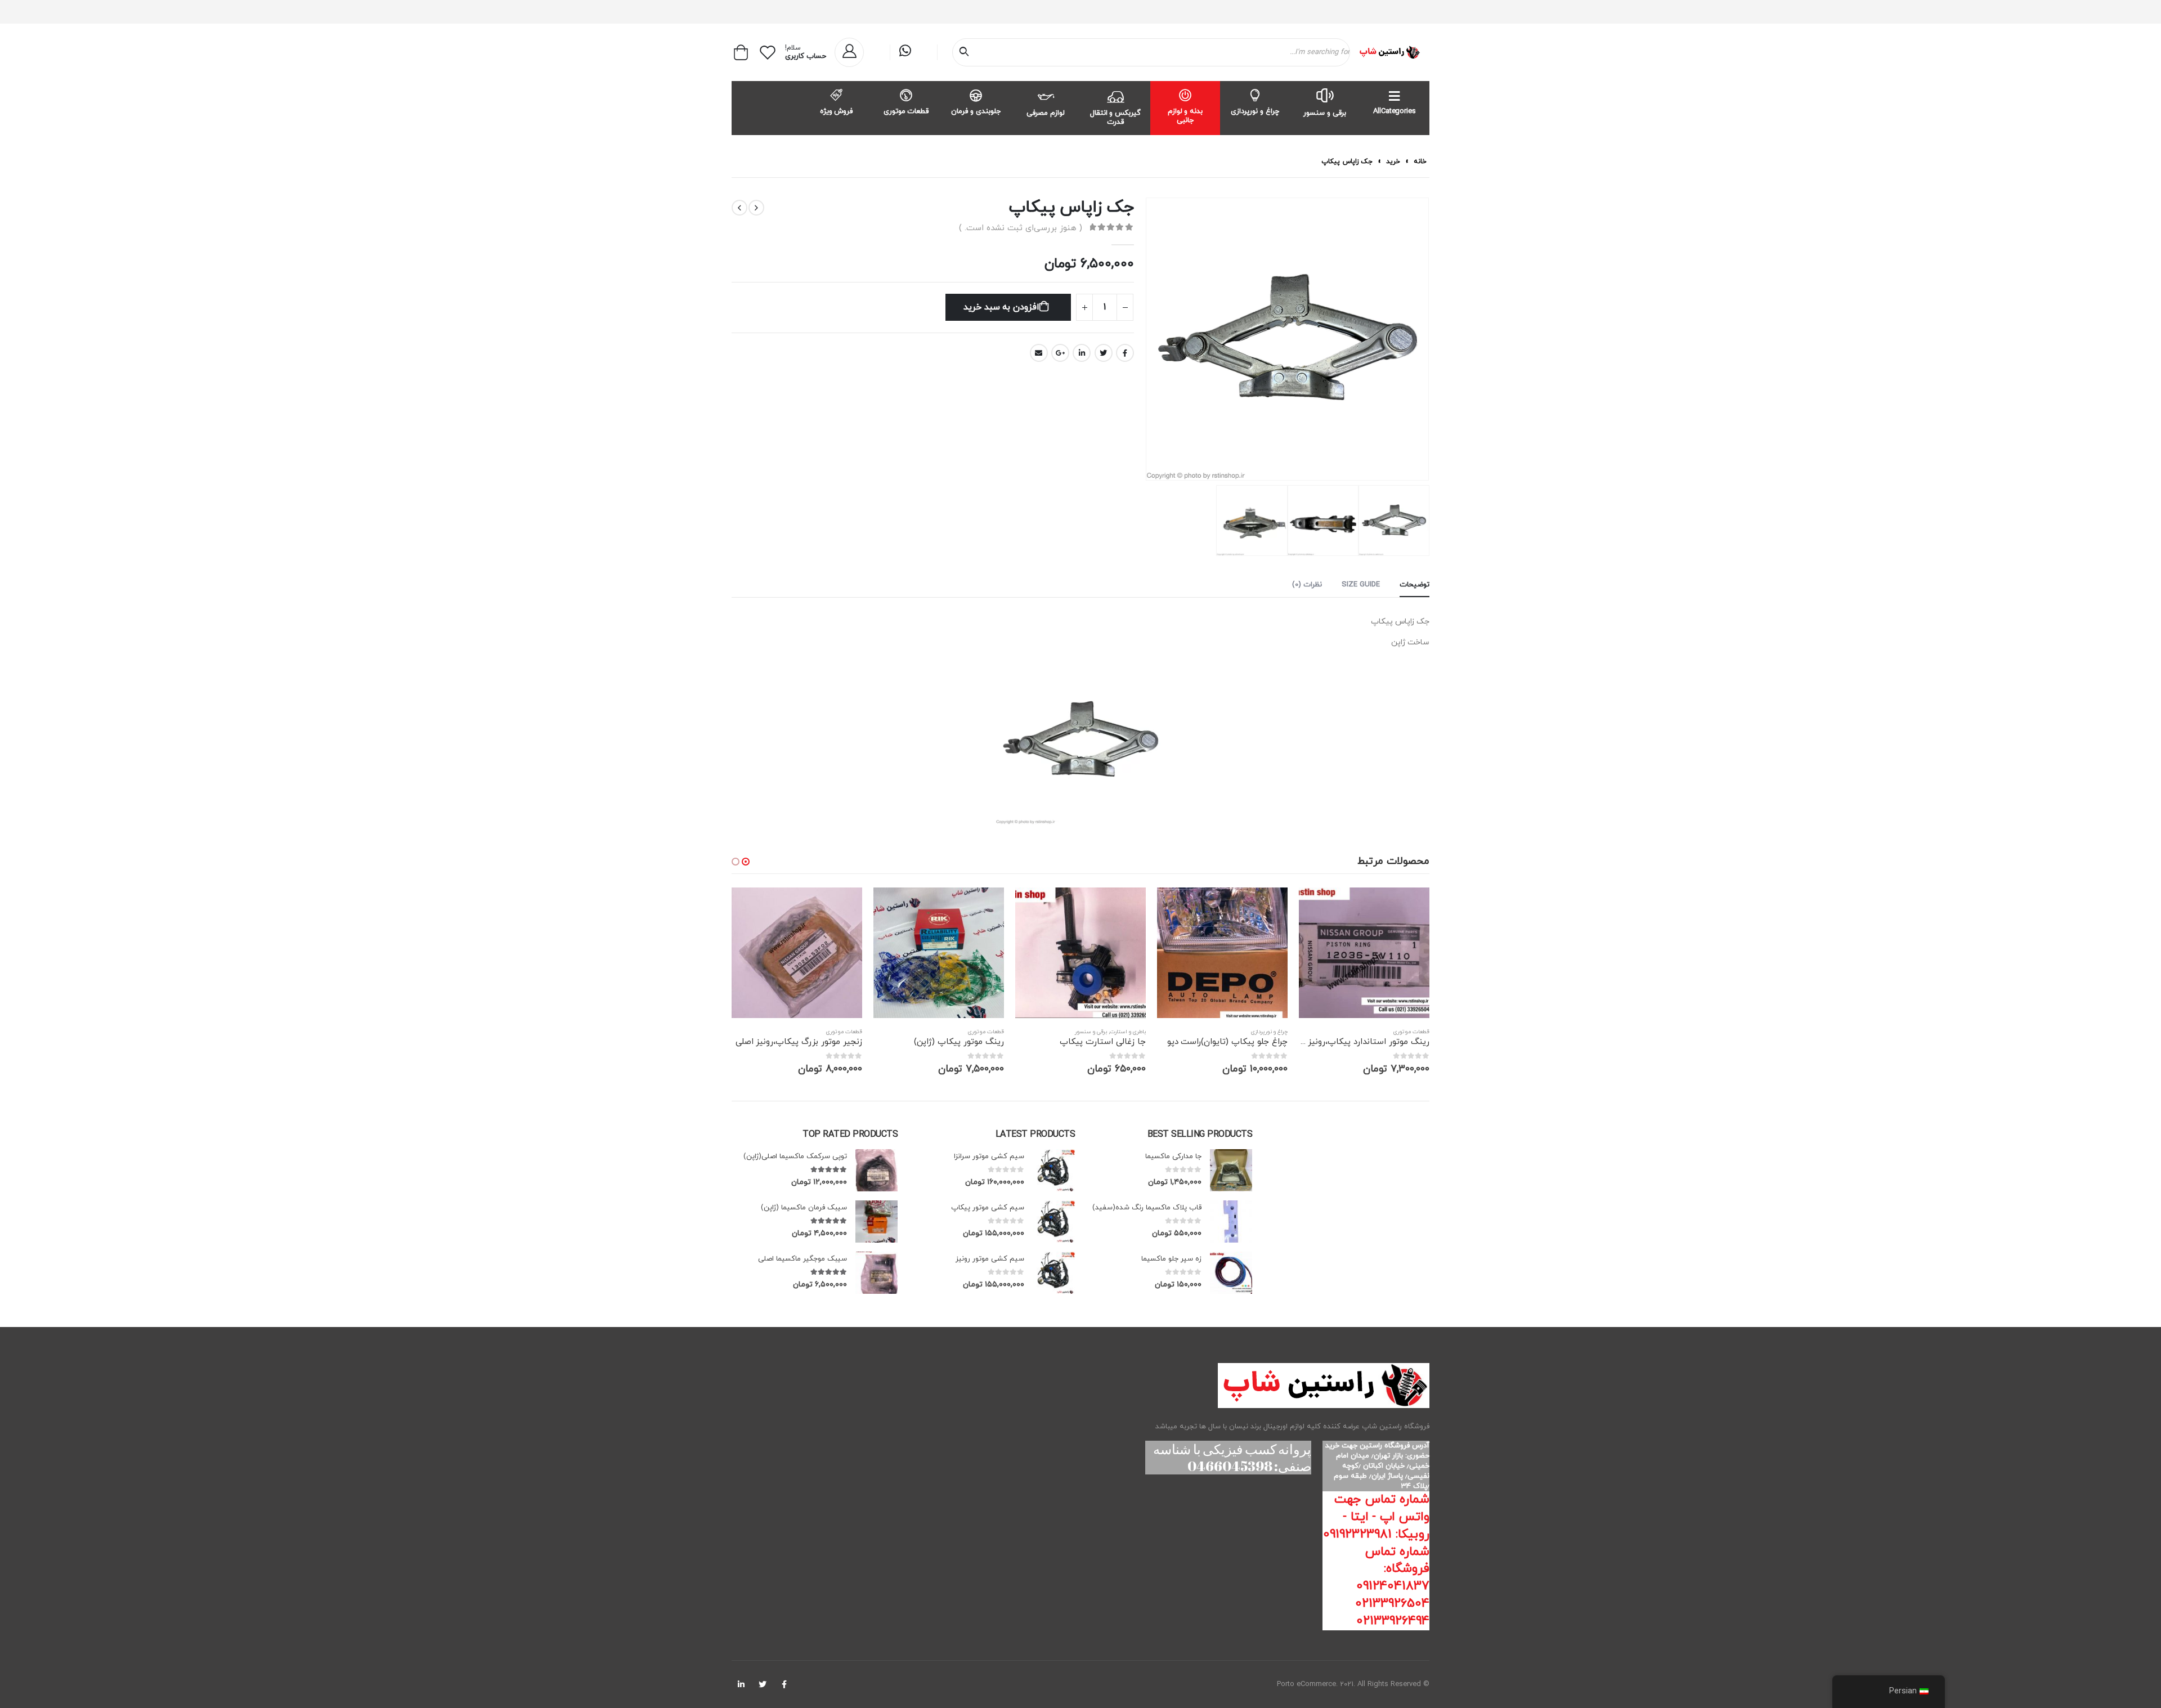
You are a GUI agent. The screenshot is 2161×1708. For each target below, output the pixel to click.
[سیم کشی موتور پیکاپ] (1054, 1221)
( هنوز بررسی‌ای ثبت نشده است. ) (1021, 228)
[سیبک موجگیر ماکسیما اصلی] (876, 1273)
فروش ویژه (837, 111)
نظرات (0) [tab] (1307, 585)
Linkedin (741, 1684)
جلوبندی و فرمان (976, 111)
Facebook (1125, 353)
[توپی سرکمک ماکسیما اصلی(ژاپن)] (876, 1170)
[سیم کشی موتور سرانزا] (1054, 1170)
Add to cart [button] (1317, 906)
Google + (1060, 353)
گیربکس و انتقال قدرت (1116, 118)
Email (1039, 353)
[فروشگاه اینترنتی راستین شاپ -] (1389, 52)
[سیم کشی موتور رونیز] (1054, 1273)
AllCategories (1394, 111)
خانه (1420, 162)
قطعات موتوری (906, 111)
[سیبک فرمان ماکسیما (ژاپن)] (876, 1221)
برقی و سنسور (1325, 113)
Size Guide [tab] (1361, 585)
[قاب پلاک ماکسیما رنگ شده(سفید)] (1231, 1221)
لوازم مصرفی (1046, 113)
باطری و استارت (1128, 1032)
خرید (1393, 162)
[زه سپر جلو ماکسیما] (1231, 1273)
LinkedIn (1082, 353)
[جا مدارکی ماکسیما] (1231, 1170)
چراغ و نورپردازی (1255, 111)
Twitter (1104, 353)
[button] (746, 862)
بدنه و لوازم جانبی (1185, 116)
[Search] (966, 52)
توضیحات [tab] (1414, 585)
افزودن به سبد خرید (1001, 307)
